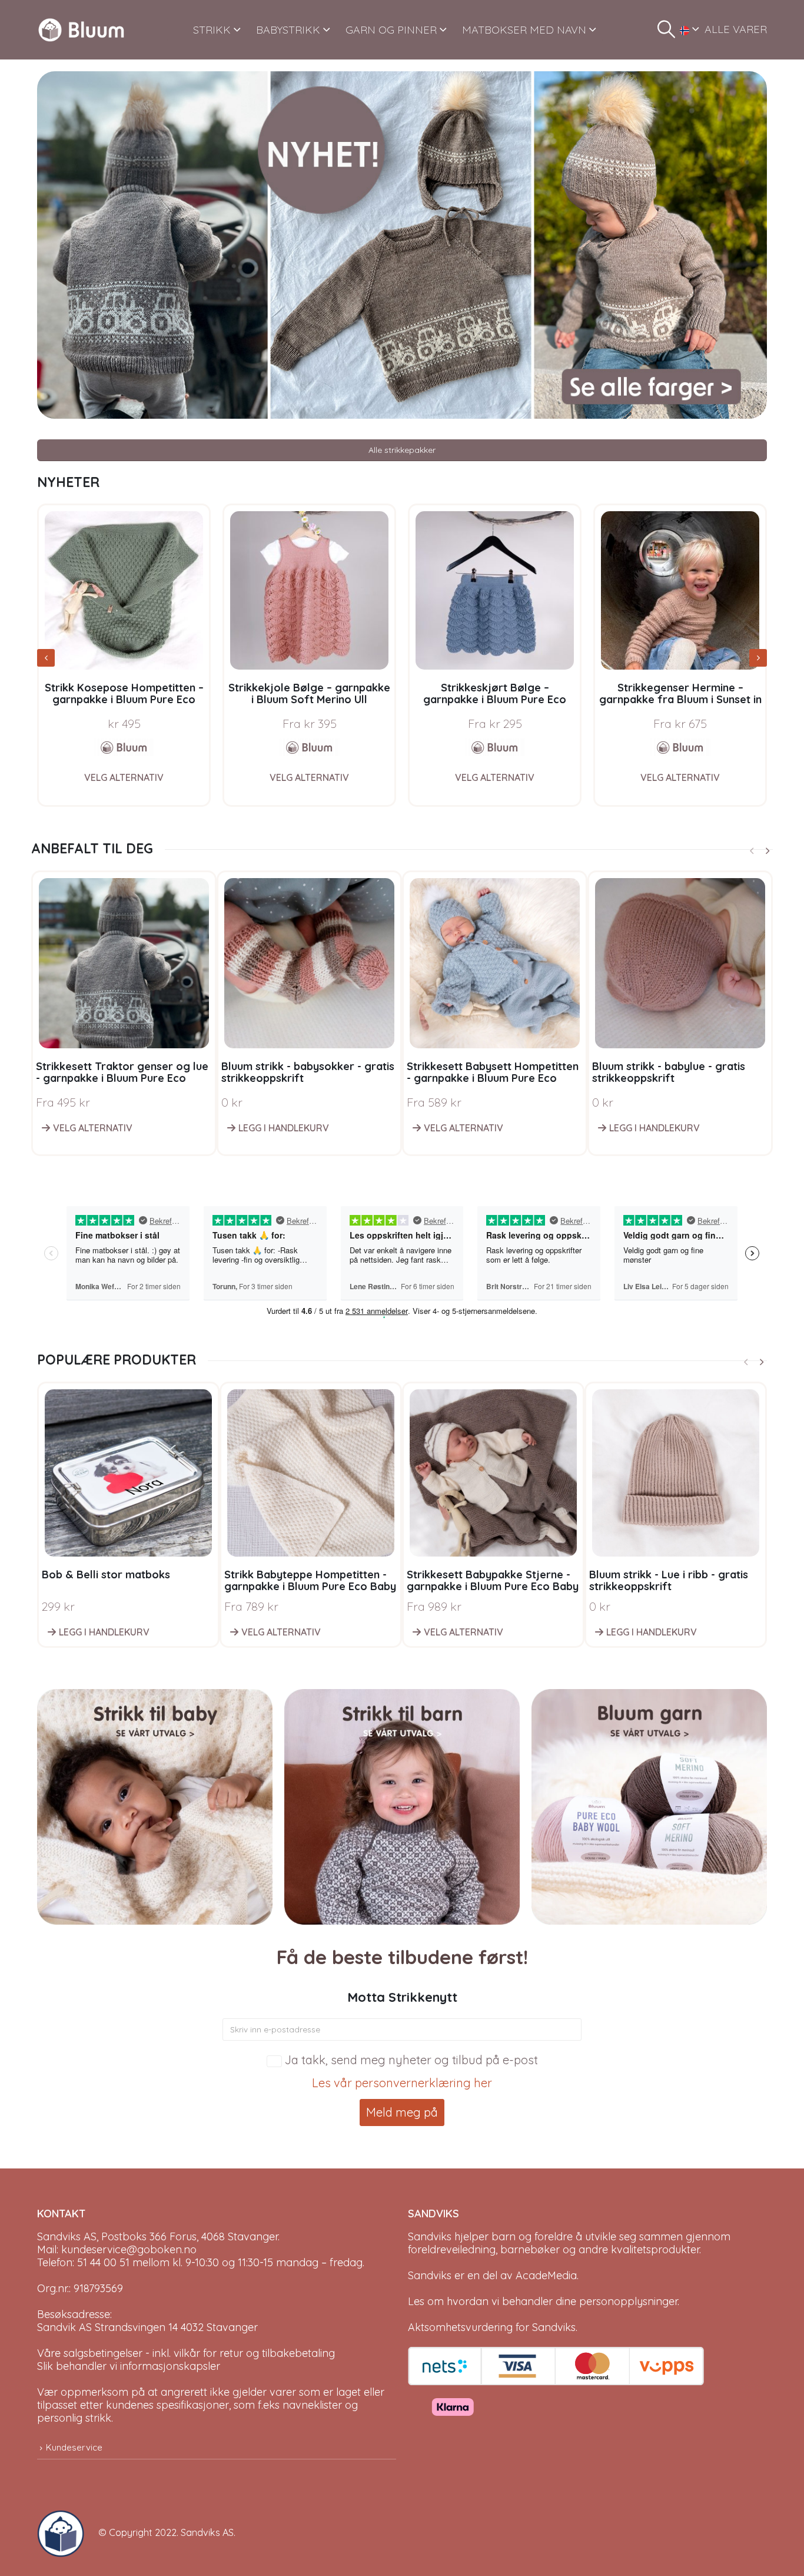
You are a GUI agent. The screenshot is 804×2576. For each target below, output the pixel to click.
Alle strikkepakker (402, 450)
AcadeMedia (546, 2275)
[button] (666, 29)
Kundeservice (74, 2447)
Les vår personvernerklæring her (402, 2083)
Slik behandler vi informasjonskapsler (129, 2366)
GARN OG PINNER (391, 30)
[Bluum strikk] (124, 747)
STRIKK (212, 30)
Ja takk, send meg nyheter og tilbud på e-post (411, 2060)
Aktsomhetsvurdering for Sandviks (492, 2327)
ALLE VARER (736, 29)
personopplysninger (628, 2301)
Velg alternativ (124, 777)
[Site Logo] (81, 30)
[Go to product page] (124, 590)
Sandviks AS (207, 2532)
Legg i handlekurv (284, 1128)
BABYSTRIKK (288, 30)
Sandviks (430, 2236)
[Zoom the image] (402, 77)
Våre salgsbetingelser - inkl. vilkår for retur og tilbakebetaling (186, 2353)
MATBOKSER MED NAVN (524, 30)
